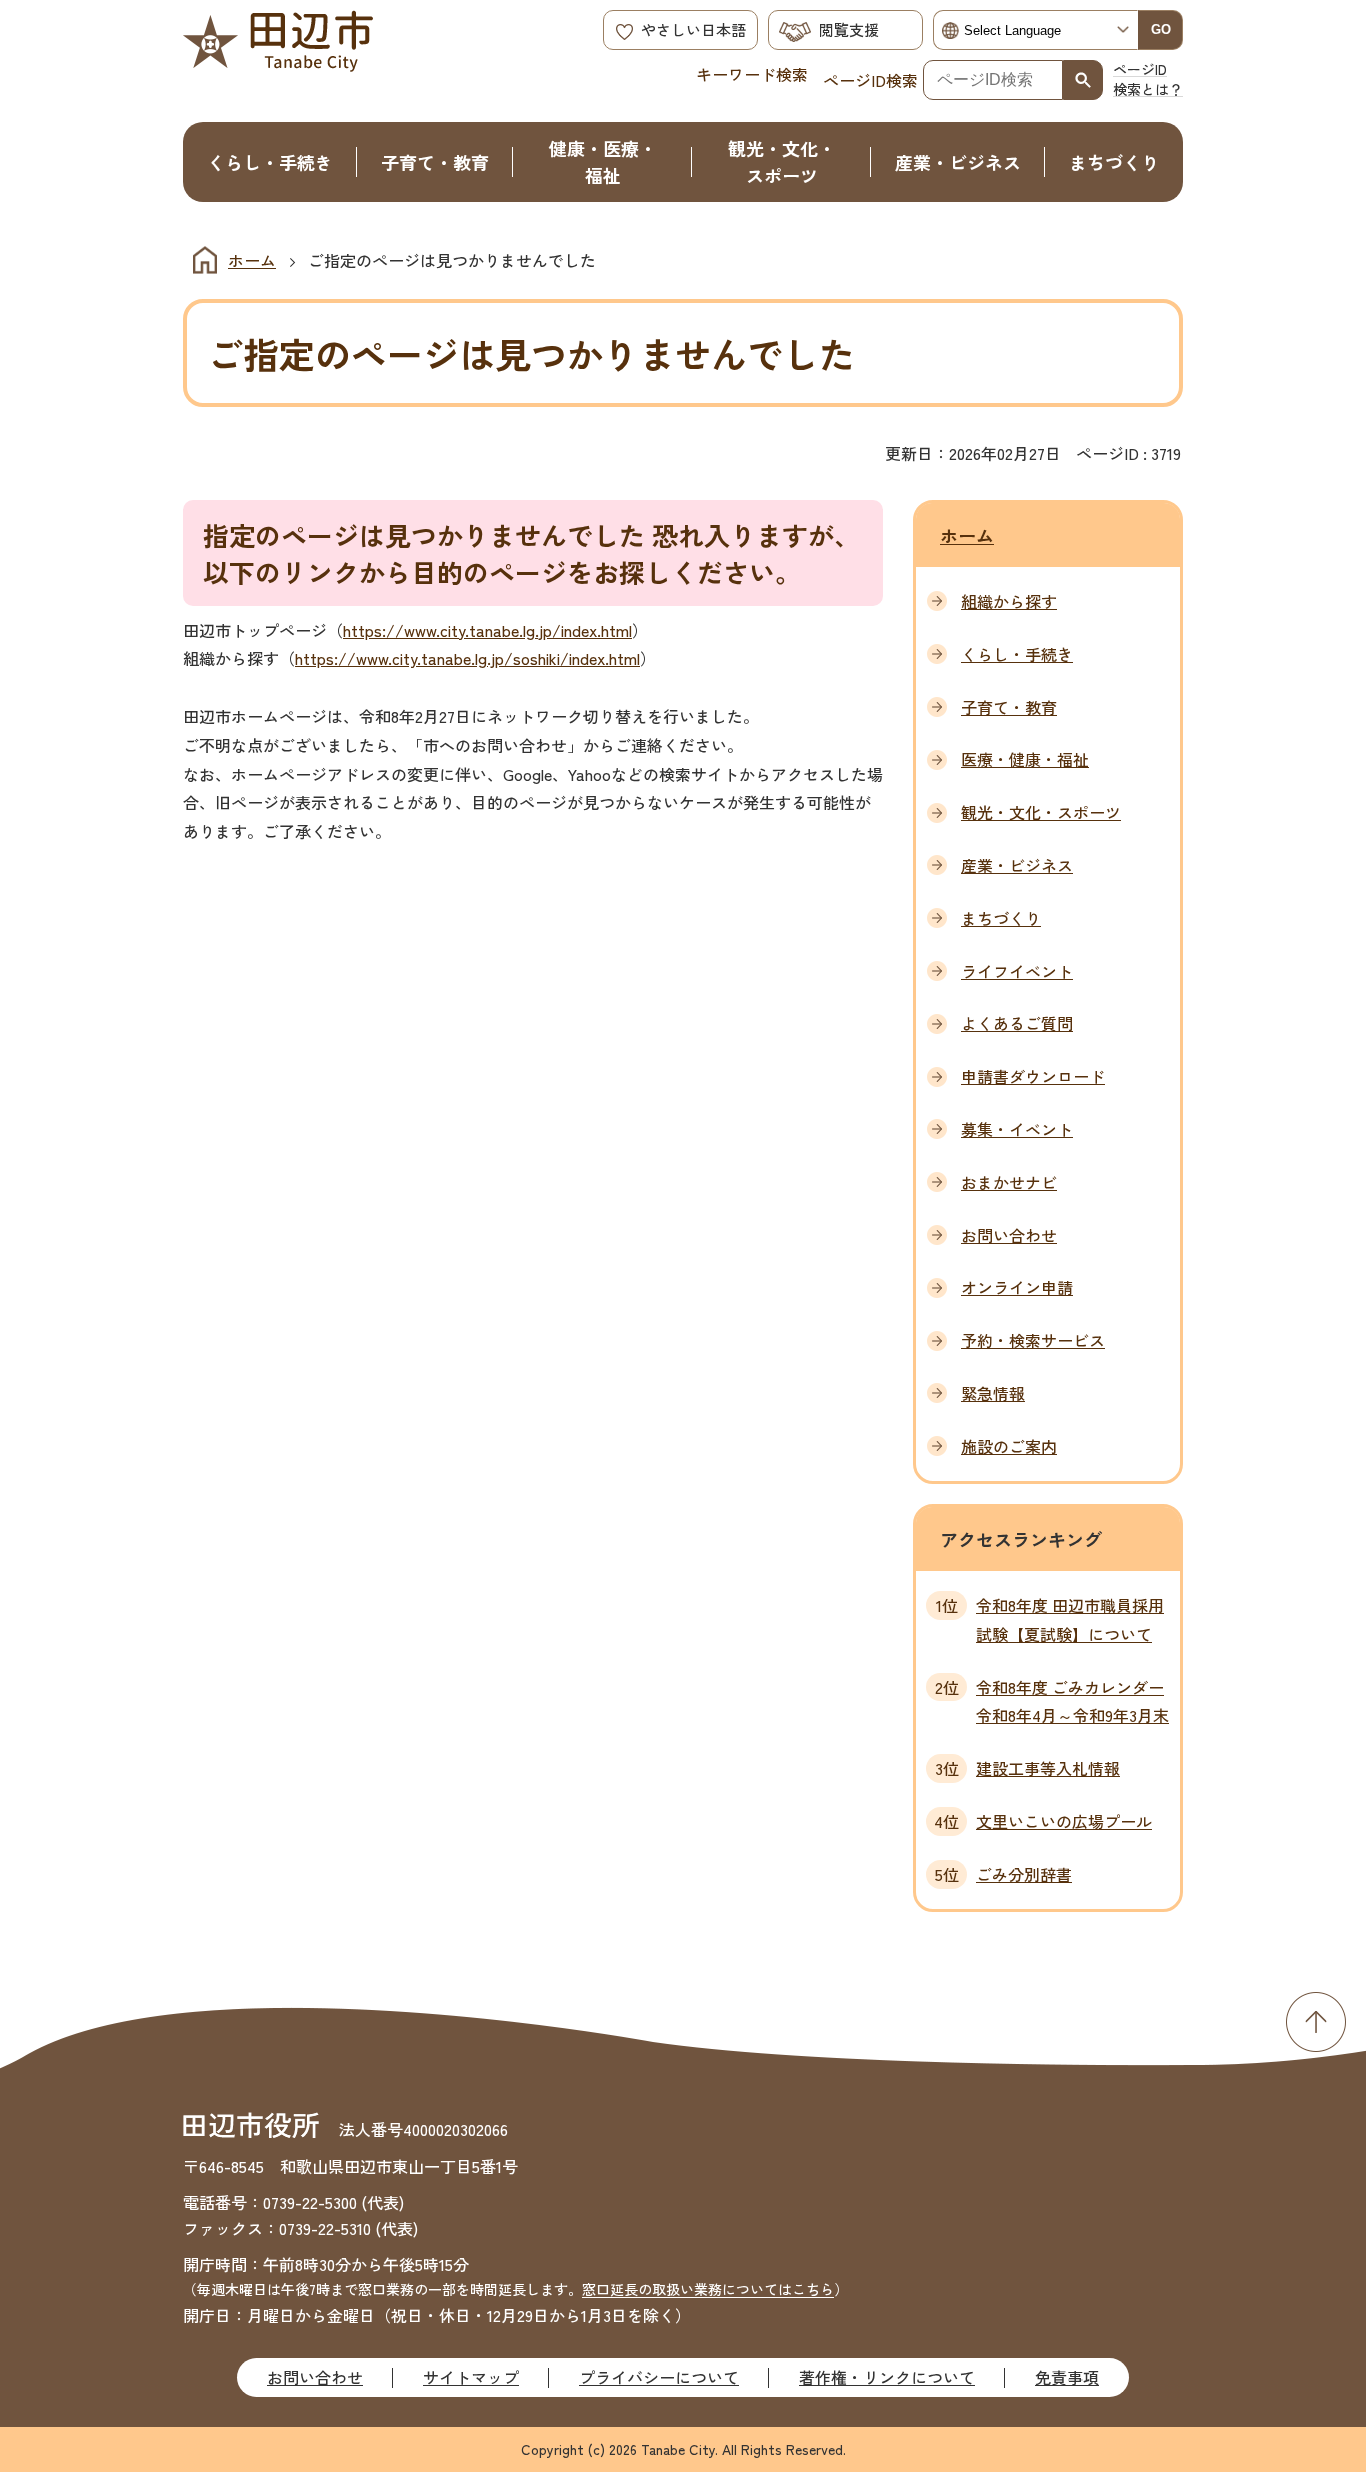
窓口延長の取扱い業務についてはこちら (708, 2289)
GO (1161, 29)
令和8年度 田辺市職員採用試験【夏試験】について (1070, 1619)
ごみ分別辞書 (1024, 1874)
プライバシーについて (659, 2377)
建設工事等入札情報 (1048, 1768)
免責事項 (1067, 2377)
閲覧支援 (849, 29)
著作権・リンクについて (887, 2377)
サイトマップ (471, 2377)
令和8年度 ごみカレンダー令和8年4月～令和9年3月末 (1072, 1701)
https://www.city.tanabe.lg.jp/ (452, 630)
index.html (596, 630)
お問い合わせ (315, 2377)
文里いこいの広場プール (1064, 1821)
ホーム (252, 260)
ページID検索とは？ (1148, 79)
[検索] (1083, 80)
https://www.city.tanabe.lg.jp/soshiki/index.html (467, 658)
